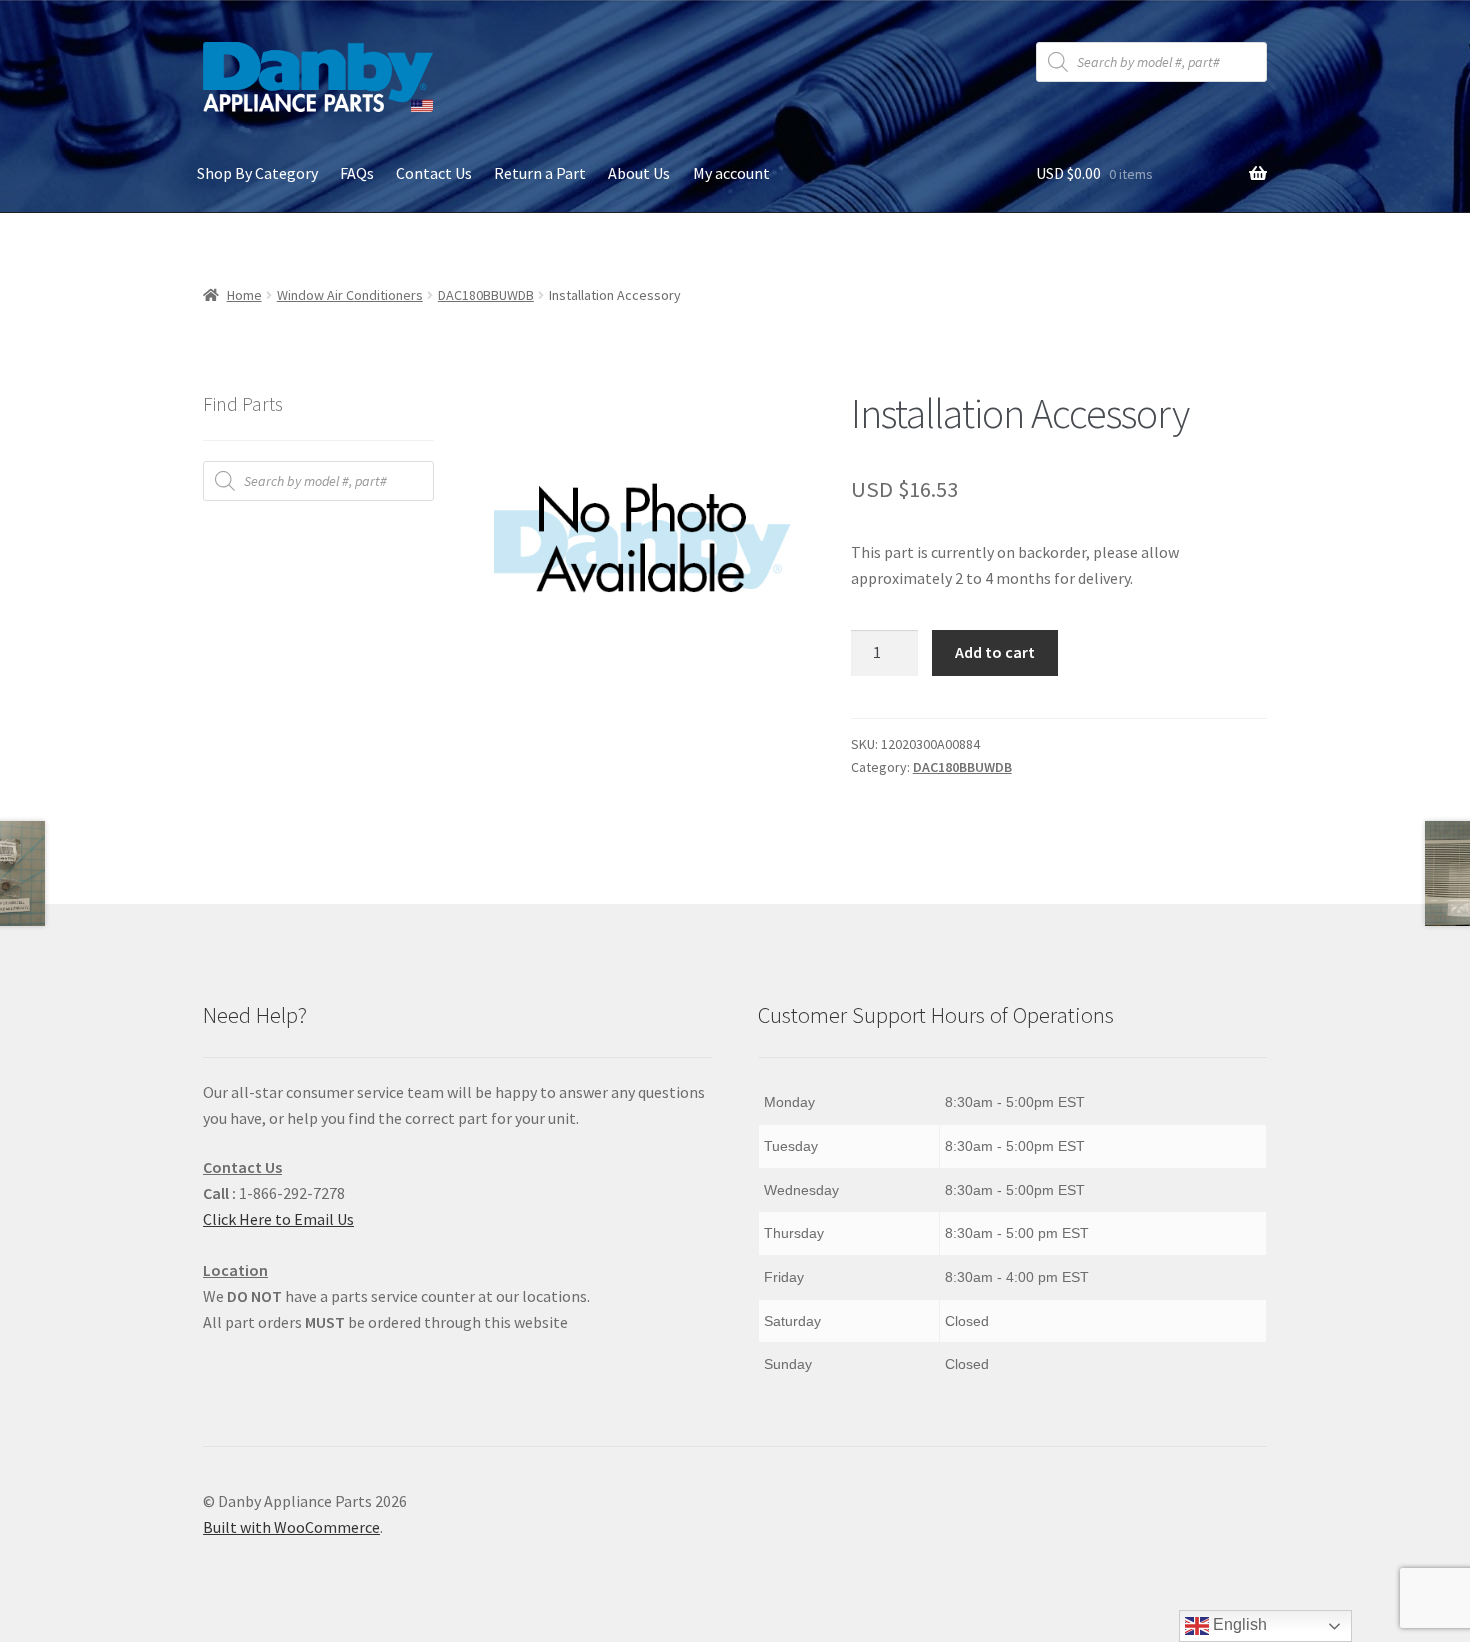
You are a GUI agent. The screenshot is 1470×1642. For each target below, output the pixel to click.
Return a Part (540, 173)
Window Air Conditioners (350, 295)
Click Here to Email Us (278, 1219)
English (1238, 1624)
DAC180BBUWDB (486, 295)
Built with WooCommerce (291, 1527)
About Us (639, 173)
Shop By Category (257, 173)
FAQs (357, 173)
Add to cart (995, 652)
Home (244, 295)
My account (731, 173)
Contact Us (434, 173)
